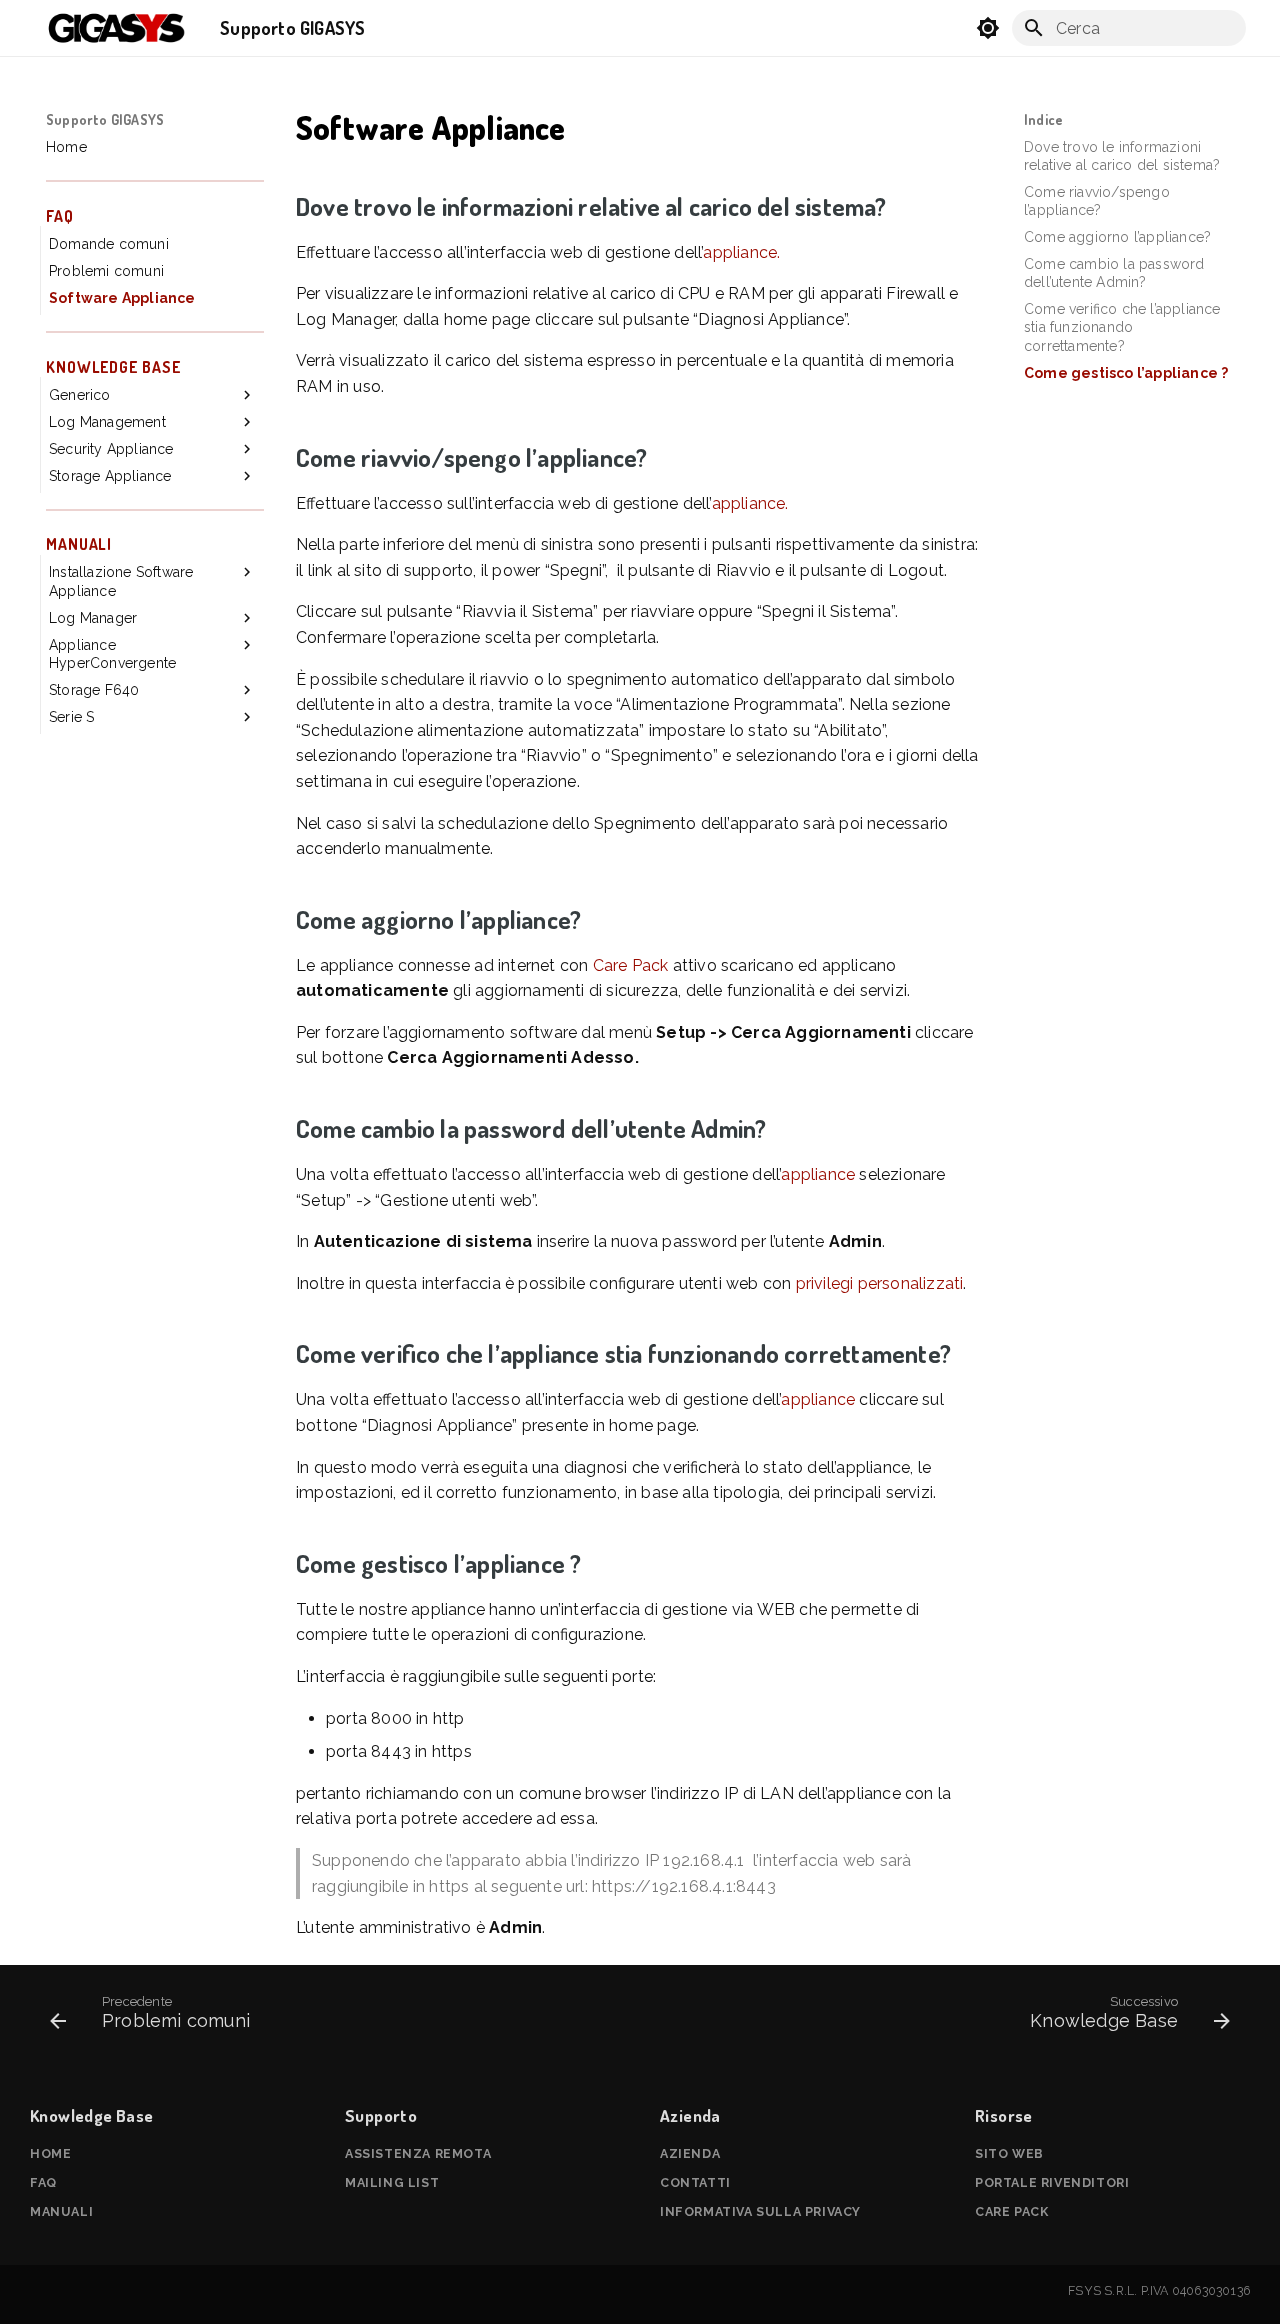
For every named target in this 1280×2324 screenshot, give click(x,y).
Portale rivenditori (1052, 2182)
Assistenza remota (418, 2153)
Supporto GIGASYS (105, 119)
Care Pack (631, 965)
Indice (1043, 119)
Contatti (695, 2182)
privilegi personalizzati (880, 1283)
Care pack (1011, 2211)
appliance (818, 1174)
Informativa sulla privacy (760, 2211)
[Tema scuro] (988, 28)
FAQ (43, 2182)
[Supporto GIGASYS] (117, 28)
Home (50, 2153)
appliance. (741, 252)
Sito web (1009, 2153)
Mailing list (392, 2182)
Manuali (61, 2211)
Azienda (690, 2153)
